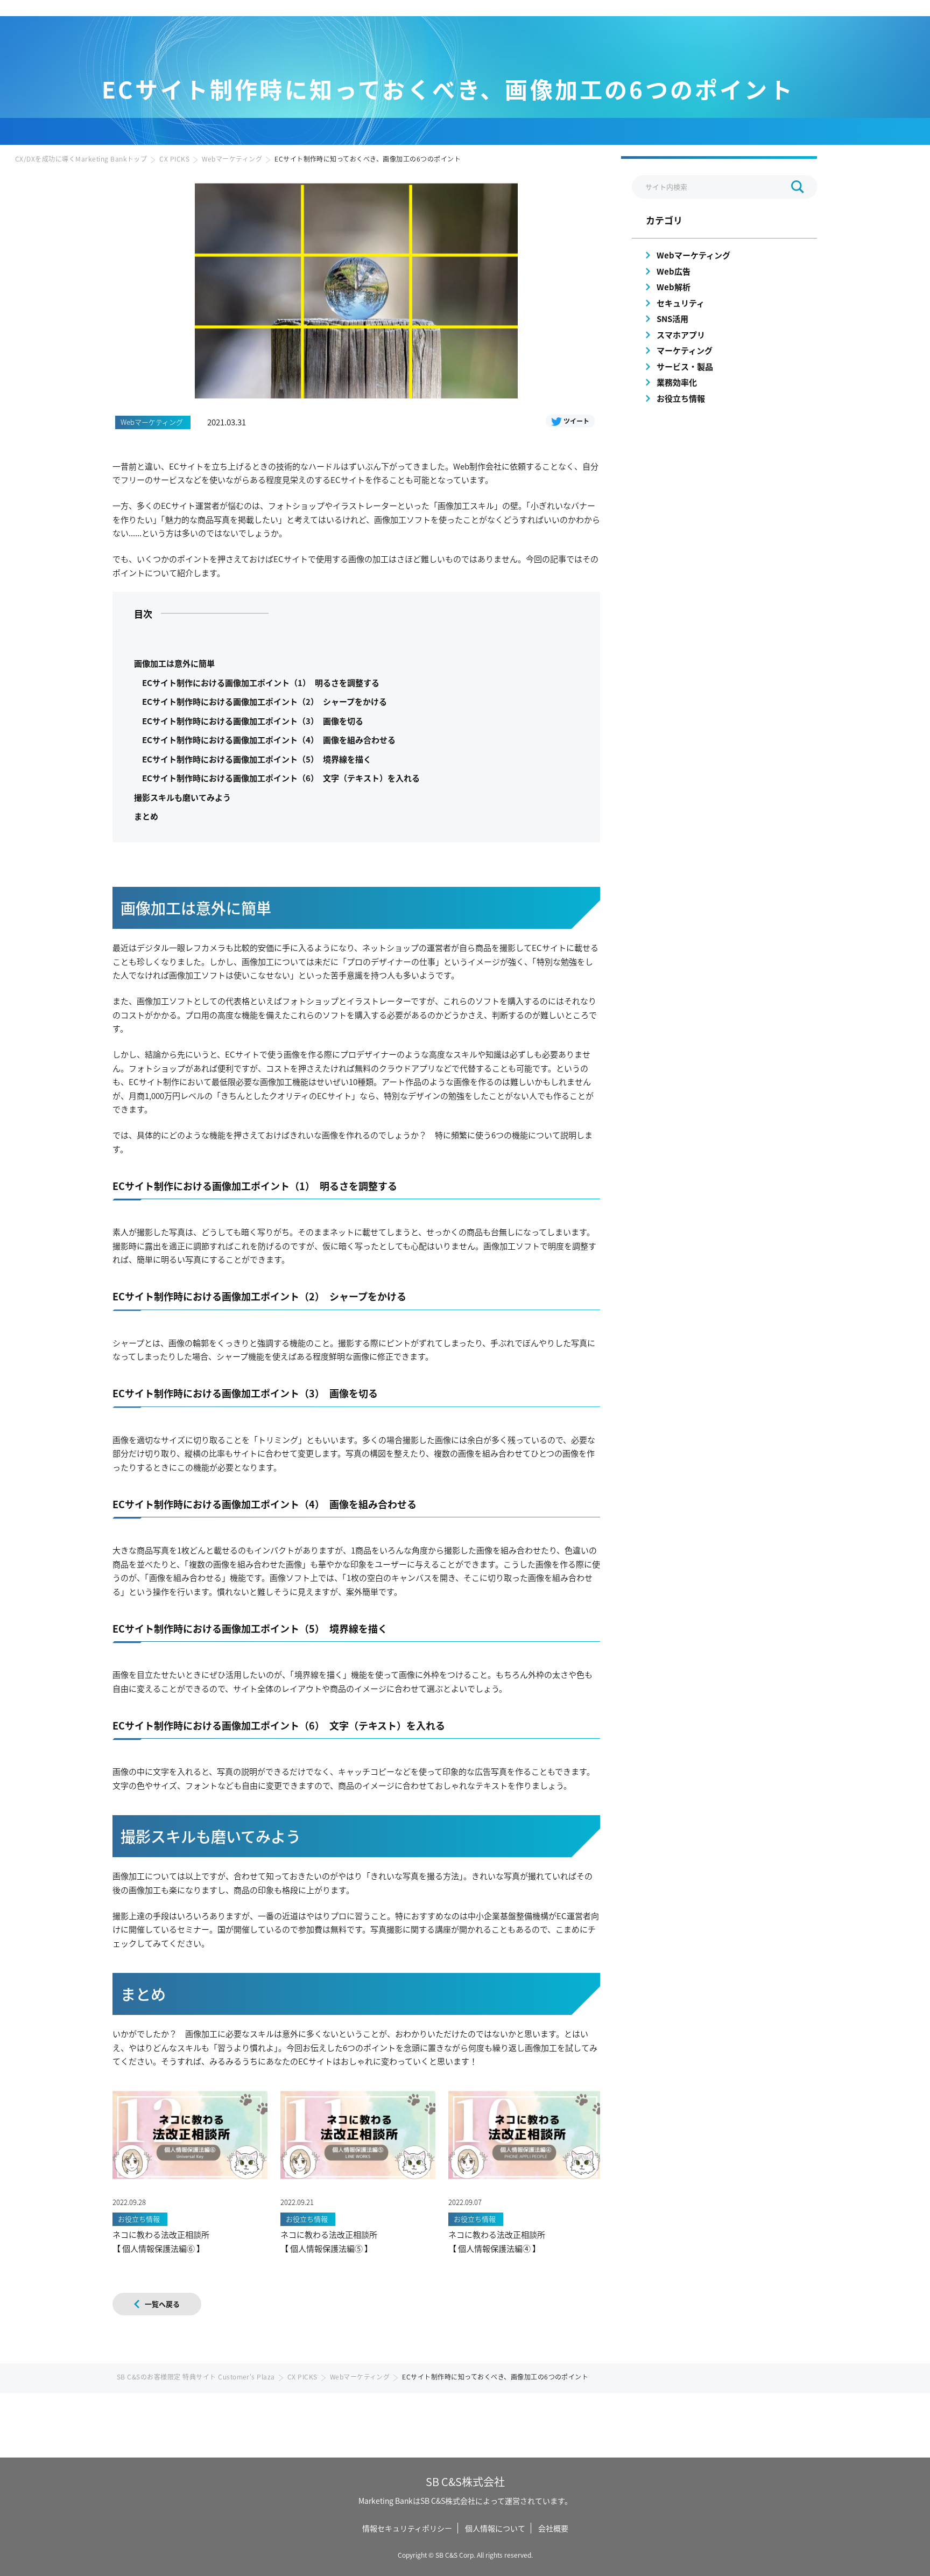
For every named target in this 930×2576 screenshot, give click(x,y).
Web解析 (674, 287)
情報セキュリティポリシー (407, 2528)
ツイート (576, 421)
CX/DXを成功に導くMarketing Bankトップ (81, 159)
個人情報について (495, 2528)
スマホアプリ (681, 335)
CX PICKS (174, 159)
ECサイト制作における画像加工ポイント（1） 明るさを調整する (261, 682)
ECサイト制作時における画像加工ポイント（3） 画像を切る (253, 721)
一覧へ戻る (162, 2304)
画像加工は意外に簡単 (174, 663)
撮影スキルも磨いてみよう (182, 797)
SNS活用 (672, 318)
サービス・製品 (685, 366)
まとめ (146, 816)
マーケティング (685, 350)
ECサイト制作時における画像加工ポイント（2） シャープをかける (265, 701)
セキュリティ (681, 303)
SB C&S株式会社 (465, 2481)
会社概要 (553, 2528)
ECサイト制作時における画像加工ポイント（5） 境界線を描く (257, 759)
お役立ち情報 (681, 398)
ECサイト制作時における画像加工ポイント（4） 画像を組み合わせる (269, 740)
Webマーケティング (232, 159)
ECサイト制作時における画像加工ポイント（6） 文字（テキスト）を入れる (281, 778)
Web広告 (674, 271)
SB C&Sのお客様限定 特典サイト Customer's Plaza (196, 2376)
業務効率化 (677, 382)
